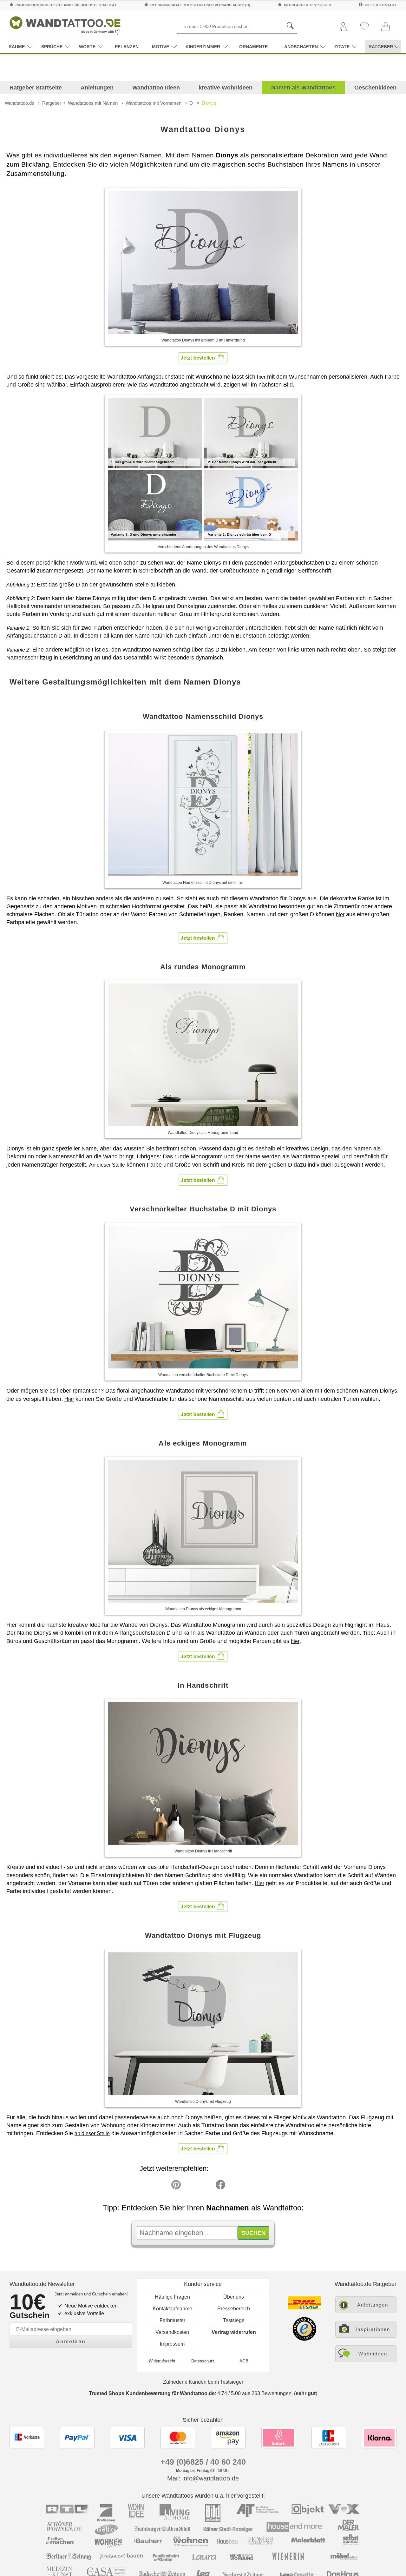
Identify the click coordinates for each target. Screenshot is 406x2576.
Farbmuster (172, 2320)
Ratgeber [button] (381, 47)
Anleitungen (97, 88)
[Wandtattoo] (65, 24)
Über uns (234, 2297)
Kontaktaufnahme (172, 2309)
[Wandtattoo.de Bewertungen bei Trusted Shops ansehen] (304, 2339)
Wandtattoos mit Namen (93, 103)
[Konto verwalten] (343, 27)
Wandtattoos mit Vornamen (154, 103)
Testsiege (234, 2320)
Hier (69, 1399)
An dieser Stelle (107, 1165)
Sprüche (52, 47)
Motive (160, 47)
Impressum (172, 2344)
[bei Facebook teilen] (206, 2186)
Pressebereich (234, 2309)
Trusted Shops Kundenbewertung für (152, 2393)
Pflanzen (127, 47)
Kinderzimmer (203, 47)
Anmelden (71, 2342)
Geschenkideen (375, 88)
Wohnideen (373, 2354)
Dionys (209, 103)
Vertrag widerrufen (234, 2332)
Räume (17, 47)
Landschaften (300, 47)
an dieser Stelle (92, 2133)
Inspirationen (373, 2329)
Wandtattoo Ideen (156, 88)
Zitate (342, 47)
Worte (87, 47)
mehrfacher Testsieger (308, 5)
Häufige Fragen (172, 2297)
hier (261, 377)
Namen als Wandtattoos (303, 88)
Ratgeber (52, 103)
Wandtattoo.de (20, 103)
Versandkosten (172, 2332)
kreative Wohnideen (226, 88)
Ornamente (253, 47)
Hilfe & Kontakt (381, 5)
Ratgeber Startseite (36, 88)
